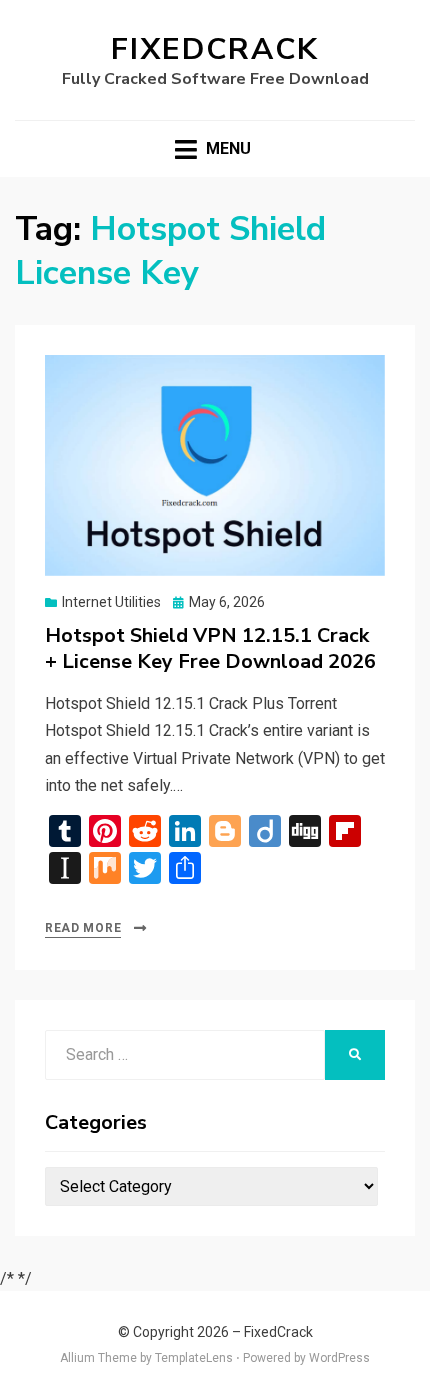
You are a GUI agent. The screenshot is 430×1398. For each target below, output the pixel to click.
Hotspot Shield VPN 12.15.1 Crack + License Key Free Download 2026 (210, 648)
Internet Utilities (111, 602)
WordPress (339, 1358)
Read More (83, 928)
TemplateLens (194, 1358)
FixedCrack (215, 49)
